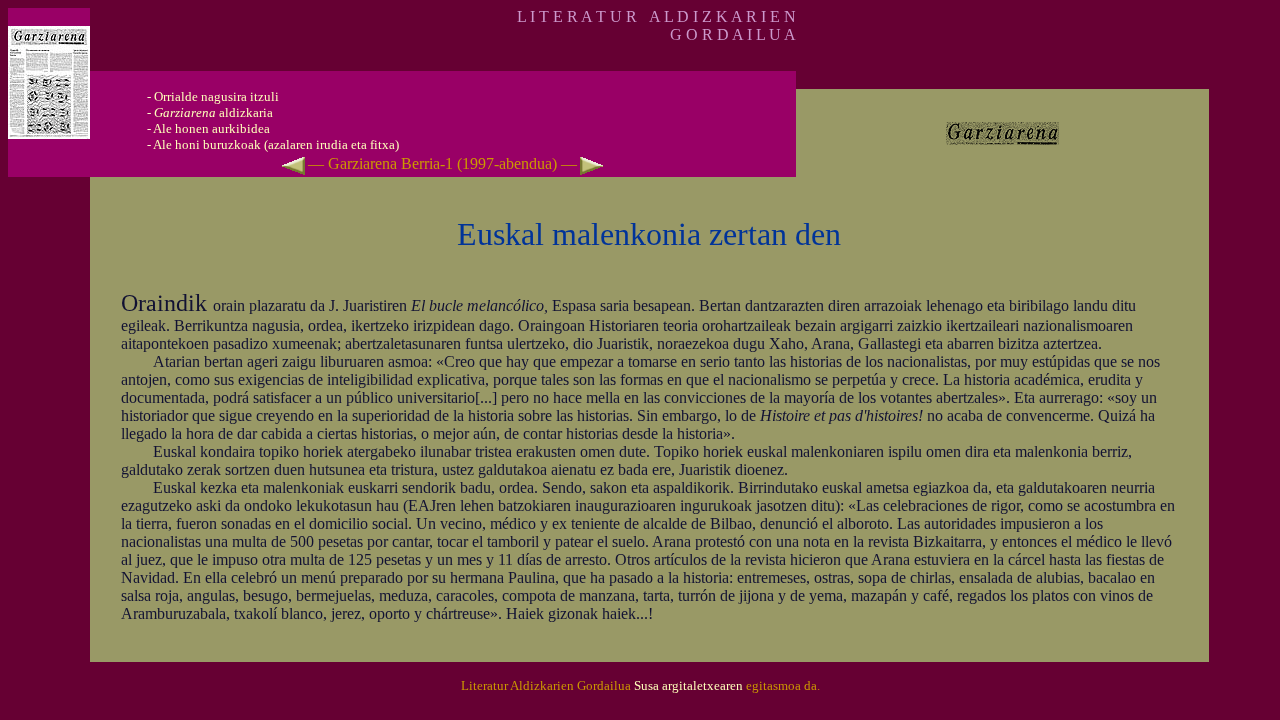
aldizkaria (213, 112)
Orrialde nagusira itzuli (216, 96)
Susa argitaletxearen (688, 685)
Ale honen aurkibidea (211, 128)
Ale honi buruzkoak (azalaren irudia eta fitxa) (276, 144)
